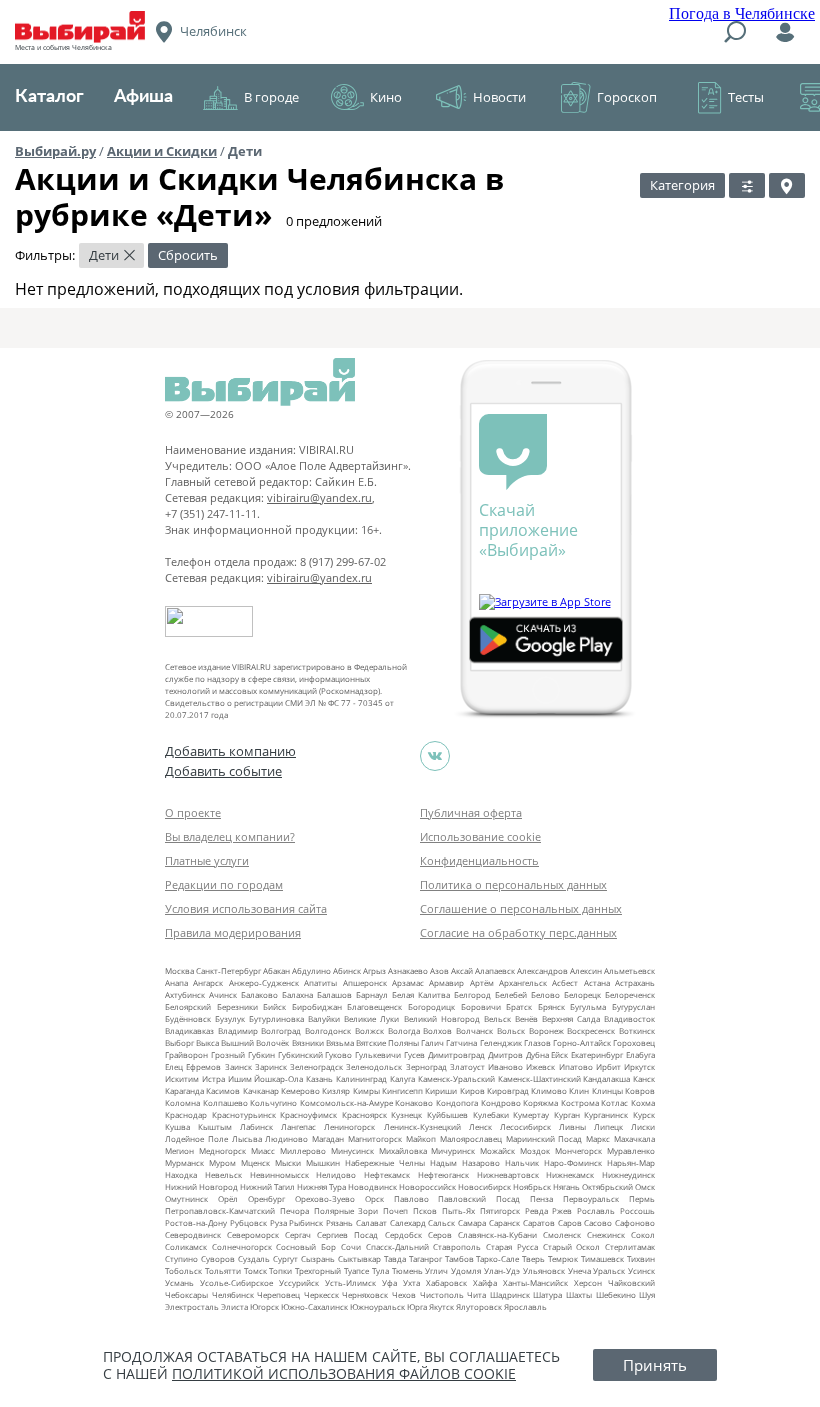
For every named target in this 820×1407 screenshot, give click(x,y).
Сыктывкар (359, 1258)
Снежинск (606, 1234)
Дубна (537, 1054)
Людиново (286, 1138)
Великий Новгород (442, 1018)
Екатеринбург (597, 1054)
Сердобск (403, 1234)
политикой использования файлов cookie (344, 1373)
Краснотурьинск (244, 1114)
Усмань (179, 1282)
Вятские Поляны (387, 1042)
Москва (179, 970)
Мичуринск (453, 1150)
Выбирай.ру (55, 151)
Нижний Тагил (267, 1186)
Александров (542, 970)
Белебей (511, 994)
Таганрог (425, 1258)
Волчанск (474, 1030)
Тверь (533, 1258)
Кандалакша (606, 1078)
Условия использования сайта (246, 908)
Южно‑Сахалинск (314, 1306)
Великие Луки (371, 1018)
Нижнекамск (570, 1174)
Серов (440, 1234)
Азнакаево (408, 970)
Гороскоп (627, 97)
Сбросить (188, 255)
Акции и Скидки (162, 151)
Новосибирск (484, 1186)
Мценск (255, 1162)
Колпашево (225, 1102)
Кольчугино (273, 1102)
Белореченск (630, 994)
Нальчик (522, 1162)
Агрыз (374, 970)
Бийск (274, 1006)
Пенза (541, 1198)
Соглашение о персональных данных (521, 908)
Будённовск (188, 1018)
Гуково (338, 1054)
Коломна (182, 1102)
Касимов (223, 1090)
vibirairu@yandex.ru (319, 497)
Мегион (179, 1150)
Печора (294, 1210)
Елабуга (640, 1054)
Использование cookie (480, 836)
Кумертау (531, 1114)
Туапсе (356, 1270)
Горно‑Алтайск (582, 1042)
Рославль (596, 1210)
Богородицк (431, 1006)
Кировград (508, 1090)
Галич (432, 1042)
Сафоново (635, 1222)
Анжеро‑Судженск (264, 982)
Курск (644, 1114)
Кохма (643, 1102)
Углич (436, 1270)
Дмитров (505, 1054)
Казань (319, 1078)
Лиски (643, 1126)
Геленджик (501, 1042)
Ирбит (608, 1066)
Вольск (511, 1030)
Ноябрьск (532, 1186)
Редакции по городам (224, 884)
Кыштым (215, 1126)
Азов (439, 970)
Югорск (264, 1306)
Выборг (179, 1042)
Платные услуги (207, 860)
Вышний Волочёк (255, 1042)
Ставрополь (457, 1246)
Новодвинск (372, 1186)
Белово (545, 994)
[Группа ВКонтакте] (435, 756)
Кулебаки (491, 1114)
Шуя (647, 1294)
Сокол (643, 1234)
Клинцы (607, 1090)
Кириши (441, 1090)
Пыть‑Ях (458, 1210)
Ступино (181, 1258)
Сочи (351, 1246)
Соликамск (186, 1246)
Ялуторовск (479, 1306)
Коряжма (540, 1102)
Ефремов (203, 1066)
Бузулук (230, 1018)
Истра (213, 1078)
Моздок (535, 1150)
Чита (476, 1294)
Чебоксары (186, 1294)
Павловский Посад (479, 1198)
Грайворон (186, 1054)
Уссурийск (299, 1282)
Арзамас (408, 982)
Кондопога (457, 1102)
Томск (255, 1270)
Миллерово (303, 1150)
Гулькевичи (378, 1054)
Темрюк (563, 1258)
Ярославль (525, 1306)
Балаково (259, 994)
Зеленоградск (316, 1066)
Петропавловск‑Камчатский (220, 1210)
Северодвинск (193, 1234)
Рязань (339, 1222)
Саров (570, 1222)
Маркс (598, 1138)
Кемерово (300, 1090)
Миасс (263, 1150)
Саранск (504, 1222)
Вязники (308, 1042)
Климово (549, 1090)
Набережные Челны (385, 1162)
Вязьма (340, 1042)
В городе (271, 97)
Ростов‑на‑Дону (196, 1222)
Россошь (637, 1210)
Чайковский (631, 1282)
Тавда (395, 1258)
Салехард (408, 1222)
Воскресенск (591, 1030)
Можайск (497, 1150)
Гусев (414, 1054)
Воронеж (546, 1030)
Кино (386, 97)
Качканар (261, 1090)
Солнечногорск (242, 1246)
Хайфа (485, 1282)
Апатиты (320, 982)
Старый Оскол (572, 1246)
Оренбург (266, 1198)
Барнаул (372, 994)
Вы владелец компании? (230, 836)
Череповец (278, 1294)
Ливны (572, 1126)
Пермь (642, 1198)
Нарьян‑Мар (631, 1162)
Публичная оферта (471, 812)
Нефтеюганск (443, 1174)
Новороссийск (427, 1186)
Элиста (234, 1306)
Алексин (586, 970)
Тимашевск (602, 1258)
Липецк (608, 1126)
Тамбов (459, 1258)
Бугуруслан (633, 1006)
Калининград (361, 1078)
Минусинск (352, 1150)
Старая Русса (512, 1246)
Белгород (472, 994)
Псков (425, 1210)
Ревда (536, 1210)
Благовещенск (374, 1006)
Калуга (402, 1078)
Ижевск (540, 1066)
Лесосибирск (525, 1126)
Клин (579, 1090)
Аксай (462, 970)
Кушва (177, 1126)
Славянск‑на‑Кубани (497, 1234)
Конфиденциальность (479, 860)
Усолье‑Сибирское (236, 1282)
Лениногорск (349, 1126)
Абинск (347, 970)
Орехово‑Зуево (325, 1198)
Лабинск (256, 1126)
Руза (278, 1222)
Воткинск (637, 1030)
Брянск (551, 1006)
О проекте (193, 812)
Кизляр (336, 1090)
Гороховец (634, 1042)
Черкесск (321, 1294)
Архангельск (523, 982)
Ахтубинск (185, 994)
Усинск (641, 1270)
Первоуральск (591, 1198)
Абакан (276, 970)
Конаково (414, 1102)
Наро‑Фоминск (573, 1162)
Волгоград (281, 1030)
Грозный (228, 1054)
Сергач (298, 1234)
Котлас (614, 1102)
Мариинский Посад (544, 1138)
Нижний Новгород (201, 1186)
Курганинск (606, 1114)
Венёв (526, 1018)
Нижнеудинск (628, 1174)
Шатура (547, 1294)
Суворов (218, 1258)
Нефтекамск (387, 1174)
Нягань (566, 1186)
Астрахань (635, 982)
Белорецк (582, 994)
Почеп (395, 1210)
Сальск (441, 1222)
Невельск (223, 1174)
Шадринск (510, 1294)
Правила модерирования (233, 932)
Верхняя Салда (571, 1018)
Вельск (497, 1018)
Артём (482, 982)
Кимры (366, 1090)
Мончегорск (578, 1150)
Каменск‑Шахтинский (539, 1078)
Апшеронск (365, 982)
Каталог (49, 97)
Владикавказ (189, 1030)
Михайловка (403, 1150)
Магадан (328, 1138)
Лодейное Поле (196, 1138)
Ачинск (223, 994)
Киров (472, 1090)
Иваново (505, 1066)
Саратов (539, 1222)
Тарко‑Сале (497, 1258)
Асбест (565, 982)
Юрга (417, 1306)
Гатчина (461, 1042)
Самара (472, 1222)
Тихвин (641, 1258)
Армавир (446, 982)
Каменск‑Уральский (456, 1078)
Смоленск (562, 1234)
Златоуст (467, 1066)
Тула (380, 1270)
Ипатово (576, 1066)
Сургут (285, 1258)
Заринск (271, 1066)
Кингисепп (402, 1090)
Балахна (297, 994)
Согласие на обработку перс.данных (518, 932)
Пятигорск (500, 1210)
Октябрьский (607, 1186)
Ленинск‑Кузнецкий (422, 1126)
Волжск (369, 1030)
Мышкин (323, 1162)
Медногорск (222, 1150)
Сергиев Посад (347, 1234)
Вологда (404, 1030)
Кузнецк (406, 1114)
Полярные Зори (346, 1210)
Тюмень (407, 1270)
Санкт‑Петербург (228, 970)
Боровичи (481, 1006)
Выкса (207, 1042)
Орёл (228, 1198)
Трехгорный (318, 1270)
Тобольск (183, 1270)
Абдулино (311, 970)
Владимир (238, 1030)
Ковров (640, 1090)
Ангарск (208, 982)
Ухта (411, 1282)
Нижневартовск (508, 1174)
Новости (499, 97)
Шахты (579, 1294)
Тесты (746, 97)
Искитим (182, 1078)
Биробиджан (317, 1006)
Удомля (466, 1270)
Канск (644, 1078)
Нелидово (336, 1174)
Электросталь (192, 1306)
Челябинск (233, 1294)
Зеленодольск (374, 1066)
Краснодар (186, 1114)
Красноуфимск (308, 1114)
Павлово (411, 1198)
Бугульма (588, 1006)
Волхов (437, 1030)
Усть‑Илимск (350, 1282)
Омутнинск (186, 1198)
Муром (222, 1162)
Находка (181, 1174)
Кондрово (501, 1102)
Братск (519, 1006)
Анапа (176, 982)
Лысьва (247, 1138)
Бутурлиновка (276, 1018)
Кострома (580, 1102)
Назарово (481, 1162)
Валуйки (324, 1018)
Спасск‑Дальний (397, 1246)
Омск (645, 1186)
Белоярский (188, 1006)
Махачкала (634, 1138)
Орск (374, 1198)
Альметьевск (629, 970)
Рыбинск (306, 1222)
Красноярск (364, 1114)
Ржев (562, 1210)
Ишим (240, 1078)
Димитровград (456, 1054)
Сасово (598, 1222)
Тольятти (223, 1270)
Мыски (288, 1162)
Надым (443, 1162)
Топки (280, 1270)
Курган (567, 1114)
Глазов (537, 1042)
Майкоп (421, 1138)
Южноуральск (377, 1306)
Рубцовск (248, 1222)
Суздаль (254, 1258)
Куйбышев (447, 1114)
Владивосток (629, 1018)
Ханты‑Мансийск (535, 1282)
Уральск (609, 1270)
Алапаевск (495, 970)
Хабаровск (446, 1282)
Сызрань (318, 1258)
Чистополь (442, 1294)
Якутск (441, 1306)
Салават (371, 1222)
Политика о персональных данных (513, 884)
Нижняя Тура (321, 1186)
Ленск (480, 1126)
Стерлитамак (630, 1246)
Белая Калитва (421, 994)
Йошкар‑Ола (278, 1078)
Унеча (579, 1270)
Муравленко (631, 1150)
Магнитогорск (375, 1138)
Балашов (334, 994)
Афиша (143, 97)
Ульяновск (544, 1270)
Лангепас (298, 1126)
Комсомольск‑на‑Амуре (346, 1102)
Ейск (559, 1054)
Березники (237, 1006)
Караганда (184, 1090)
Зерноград (426, 1066)
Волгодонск (328, 1030)
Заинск (238, 1066)
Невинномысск (279, 1174)
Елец (174, 1066)
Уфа (389, 1282)
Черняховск (365, 1294)
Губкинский (300, 1054)
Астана (597, 982)
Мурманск (184, 1162)
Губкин (261, 1054)
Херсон (588, 1282)
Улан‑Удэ (502, 1270)
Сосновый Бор (306, 1246)
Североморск (253, 1234)
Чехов (404, 1294)
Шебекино (616, 1294)
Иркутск (639, 1066)
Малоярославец (471, 1138)
